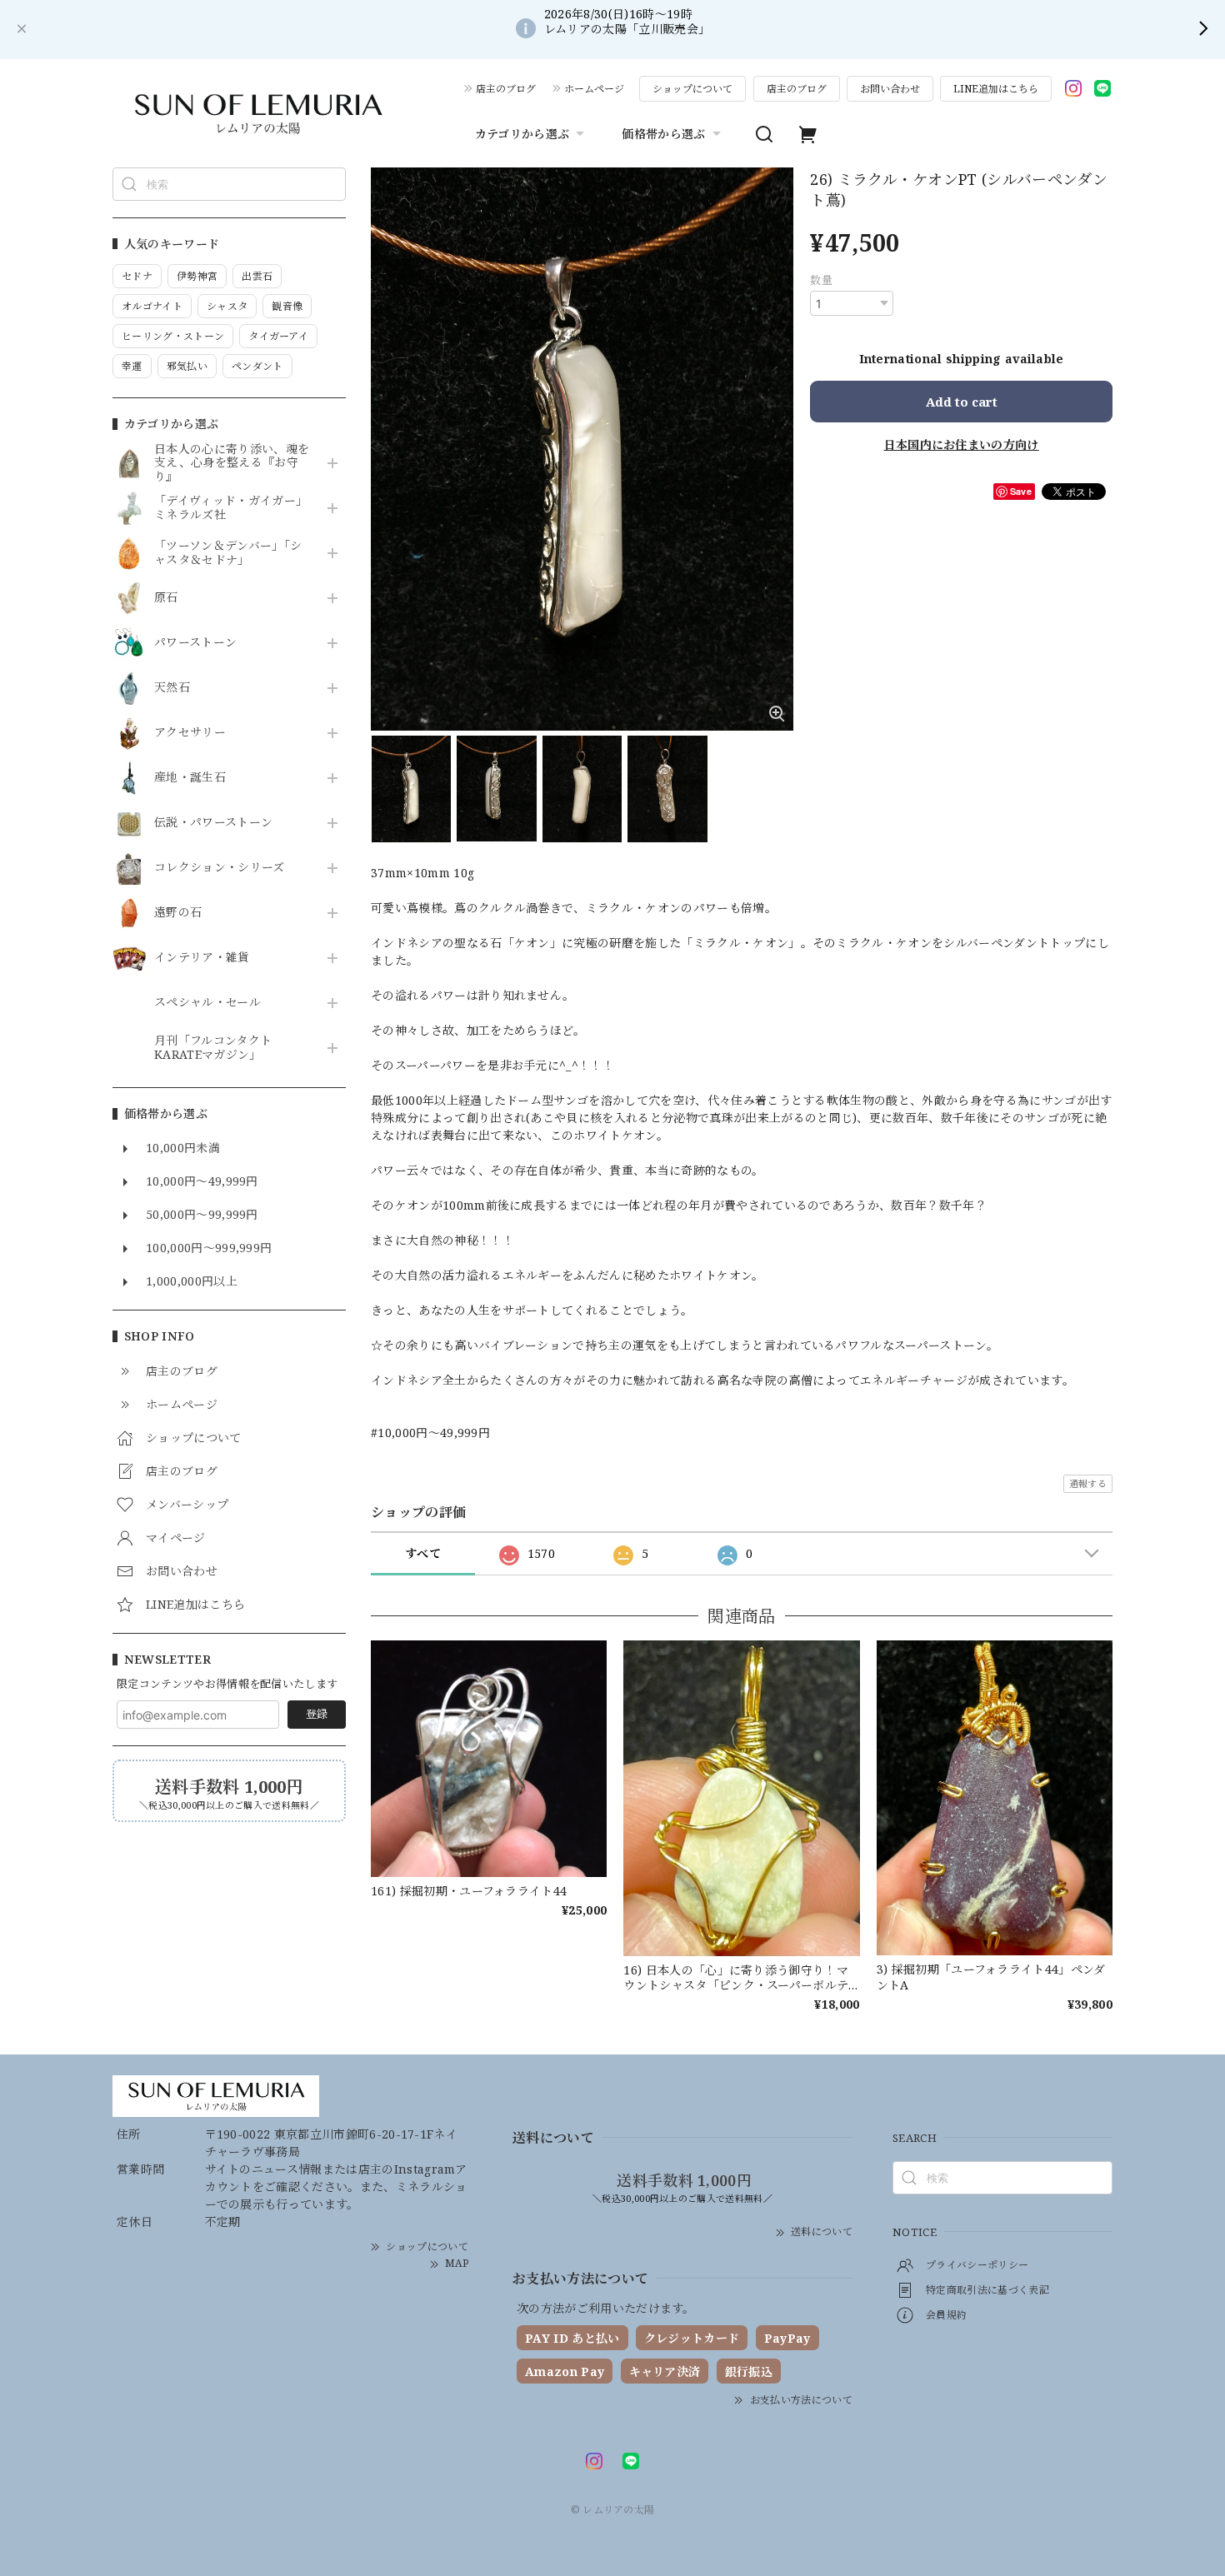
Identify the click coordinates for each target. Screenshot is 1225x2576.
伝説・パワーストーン (213, 823)
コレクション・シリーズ (220, 868)
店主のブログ (506, 89)
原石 (166, 598)
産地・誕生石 (190, 778)
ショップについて (692, 89)
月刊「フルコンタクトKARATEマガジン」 (213, 1048)
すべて (423, 1553)
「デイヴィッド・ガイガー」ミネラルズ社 (231, 508)
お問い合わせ (890, 89)
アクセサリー (190, 733)
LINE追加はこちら (996, 89)
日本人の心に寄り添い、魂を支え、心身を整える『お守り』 (232, 463)
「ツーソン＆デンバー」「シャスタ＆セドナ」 (228, 553)
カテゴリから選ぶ (522, 134)
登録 (317, 1714)
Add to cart (962, 402)
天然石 (172, 688)
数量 (821, 280)
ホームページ (594, 89)
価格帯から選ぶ (663, 134)
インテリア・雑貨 (202, 958)
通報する (1088, 1483)
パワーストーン (195, 643)
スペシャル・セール (207, 1003)
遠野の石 (178, 913)
